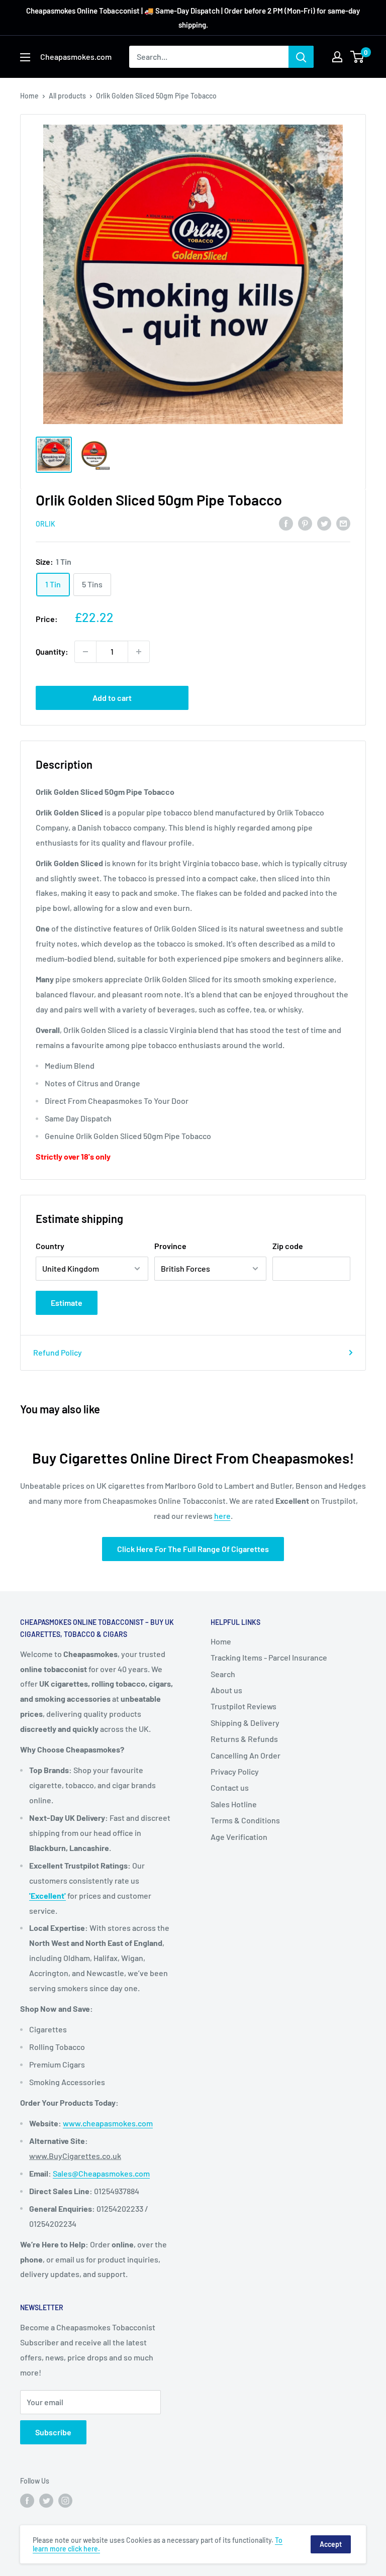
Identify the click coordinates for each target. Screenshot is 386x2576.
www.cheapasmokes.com (108, 2123)
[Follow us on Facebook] (27, 2500)
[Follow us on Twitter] (46, 2500)
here (222, 1516)
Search (223, 1674)
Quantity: (52, 651)
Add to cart (112, 698)
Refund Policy (58, 1352)
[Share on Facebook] (286, 523)
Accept (331, 2544)
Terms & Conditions (245, 1820)
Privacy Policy (235, 1771)
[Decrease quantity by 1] (85, 652)
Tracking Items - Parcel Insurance (269, 1657)
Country (50, 1246)
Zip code (288, 1246)
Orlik (45, 524)
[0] (358, 57)
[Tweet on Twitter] (324, 523)
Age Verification (239, 1837)
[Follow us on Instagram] (65, 2500)
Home (29, 96)
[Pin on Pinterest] (305, 523)
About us (226, 1690)
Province (170, 1246)
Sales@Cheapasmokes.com (101, 2173)
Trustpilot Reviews (244, 1706)
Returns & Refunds (244, 1739)
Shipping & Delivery (245, 1723)
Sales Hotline (234, 1804)
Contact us (230, 1787)
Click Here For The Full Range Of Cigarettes (193, 1549)
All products (67, 96)
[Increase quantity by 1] (139, 652)
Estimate (67, 1303)
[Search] (301, 57)
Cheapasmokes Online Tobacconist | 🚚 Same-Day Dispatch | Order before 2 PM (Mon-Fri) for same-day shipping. (193, 18)
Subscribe (53, 2432)
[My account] (337, 57)
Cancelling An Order (246, 1755)
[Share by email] (343, 523)
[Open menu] (25, 57)
